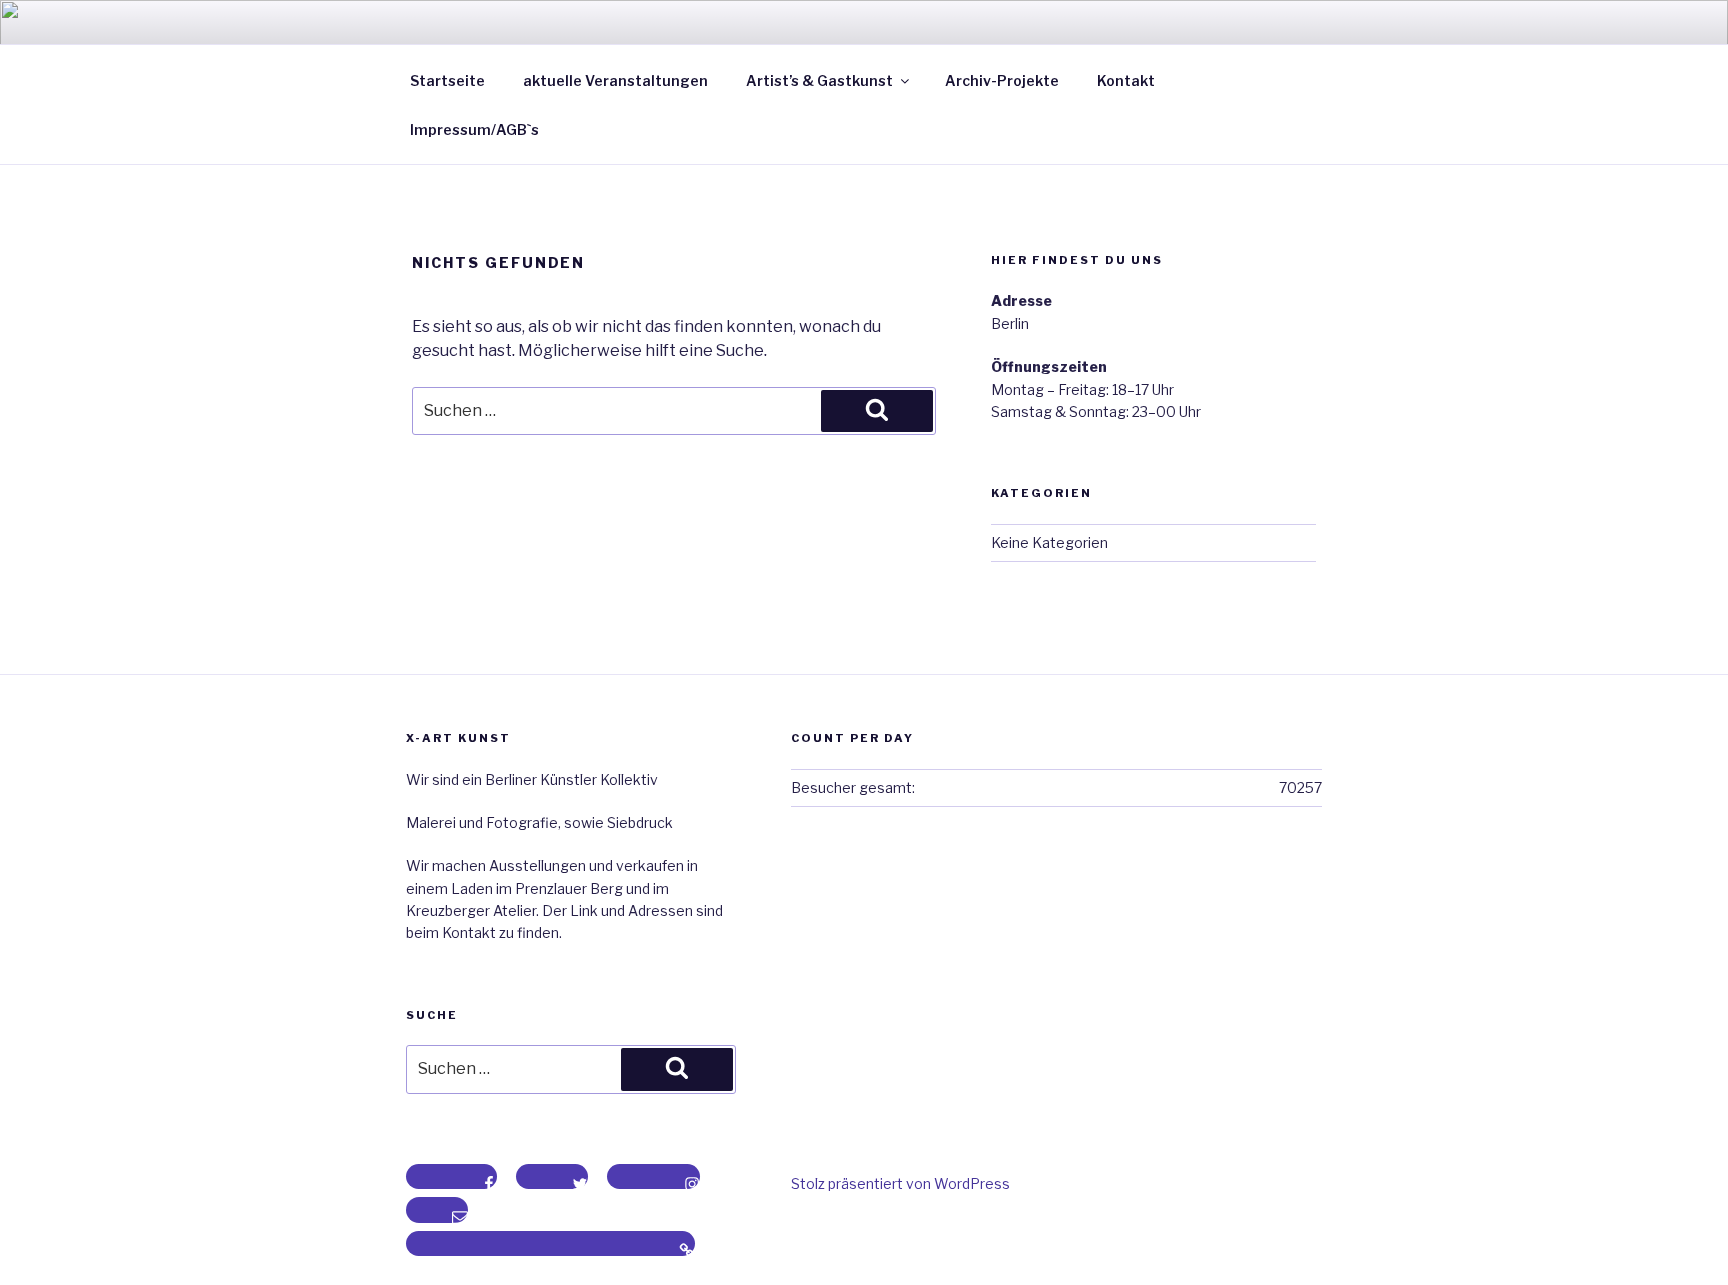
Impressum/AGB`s (474, 129)
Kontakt (1126, 80)
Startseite (447, 80)
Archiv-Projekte (1002, 80)
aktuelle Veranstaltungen (615, 80)
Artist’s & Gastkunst (819, 80)
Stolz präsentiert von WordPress (900, 1183)
